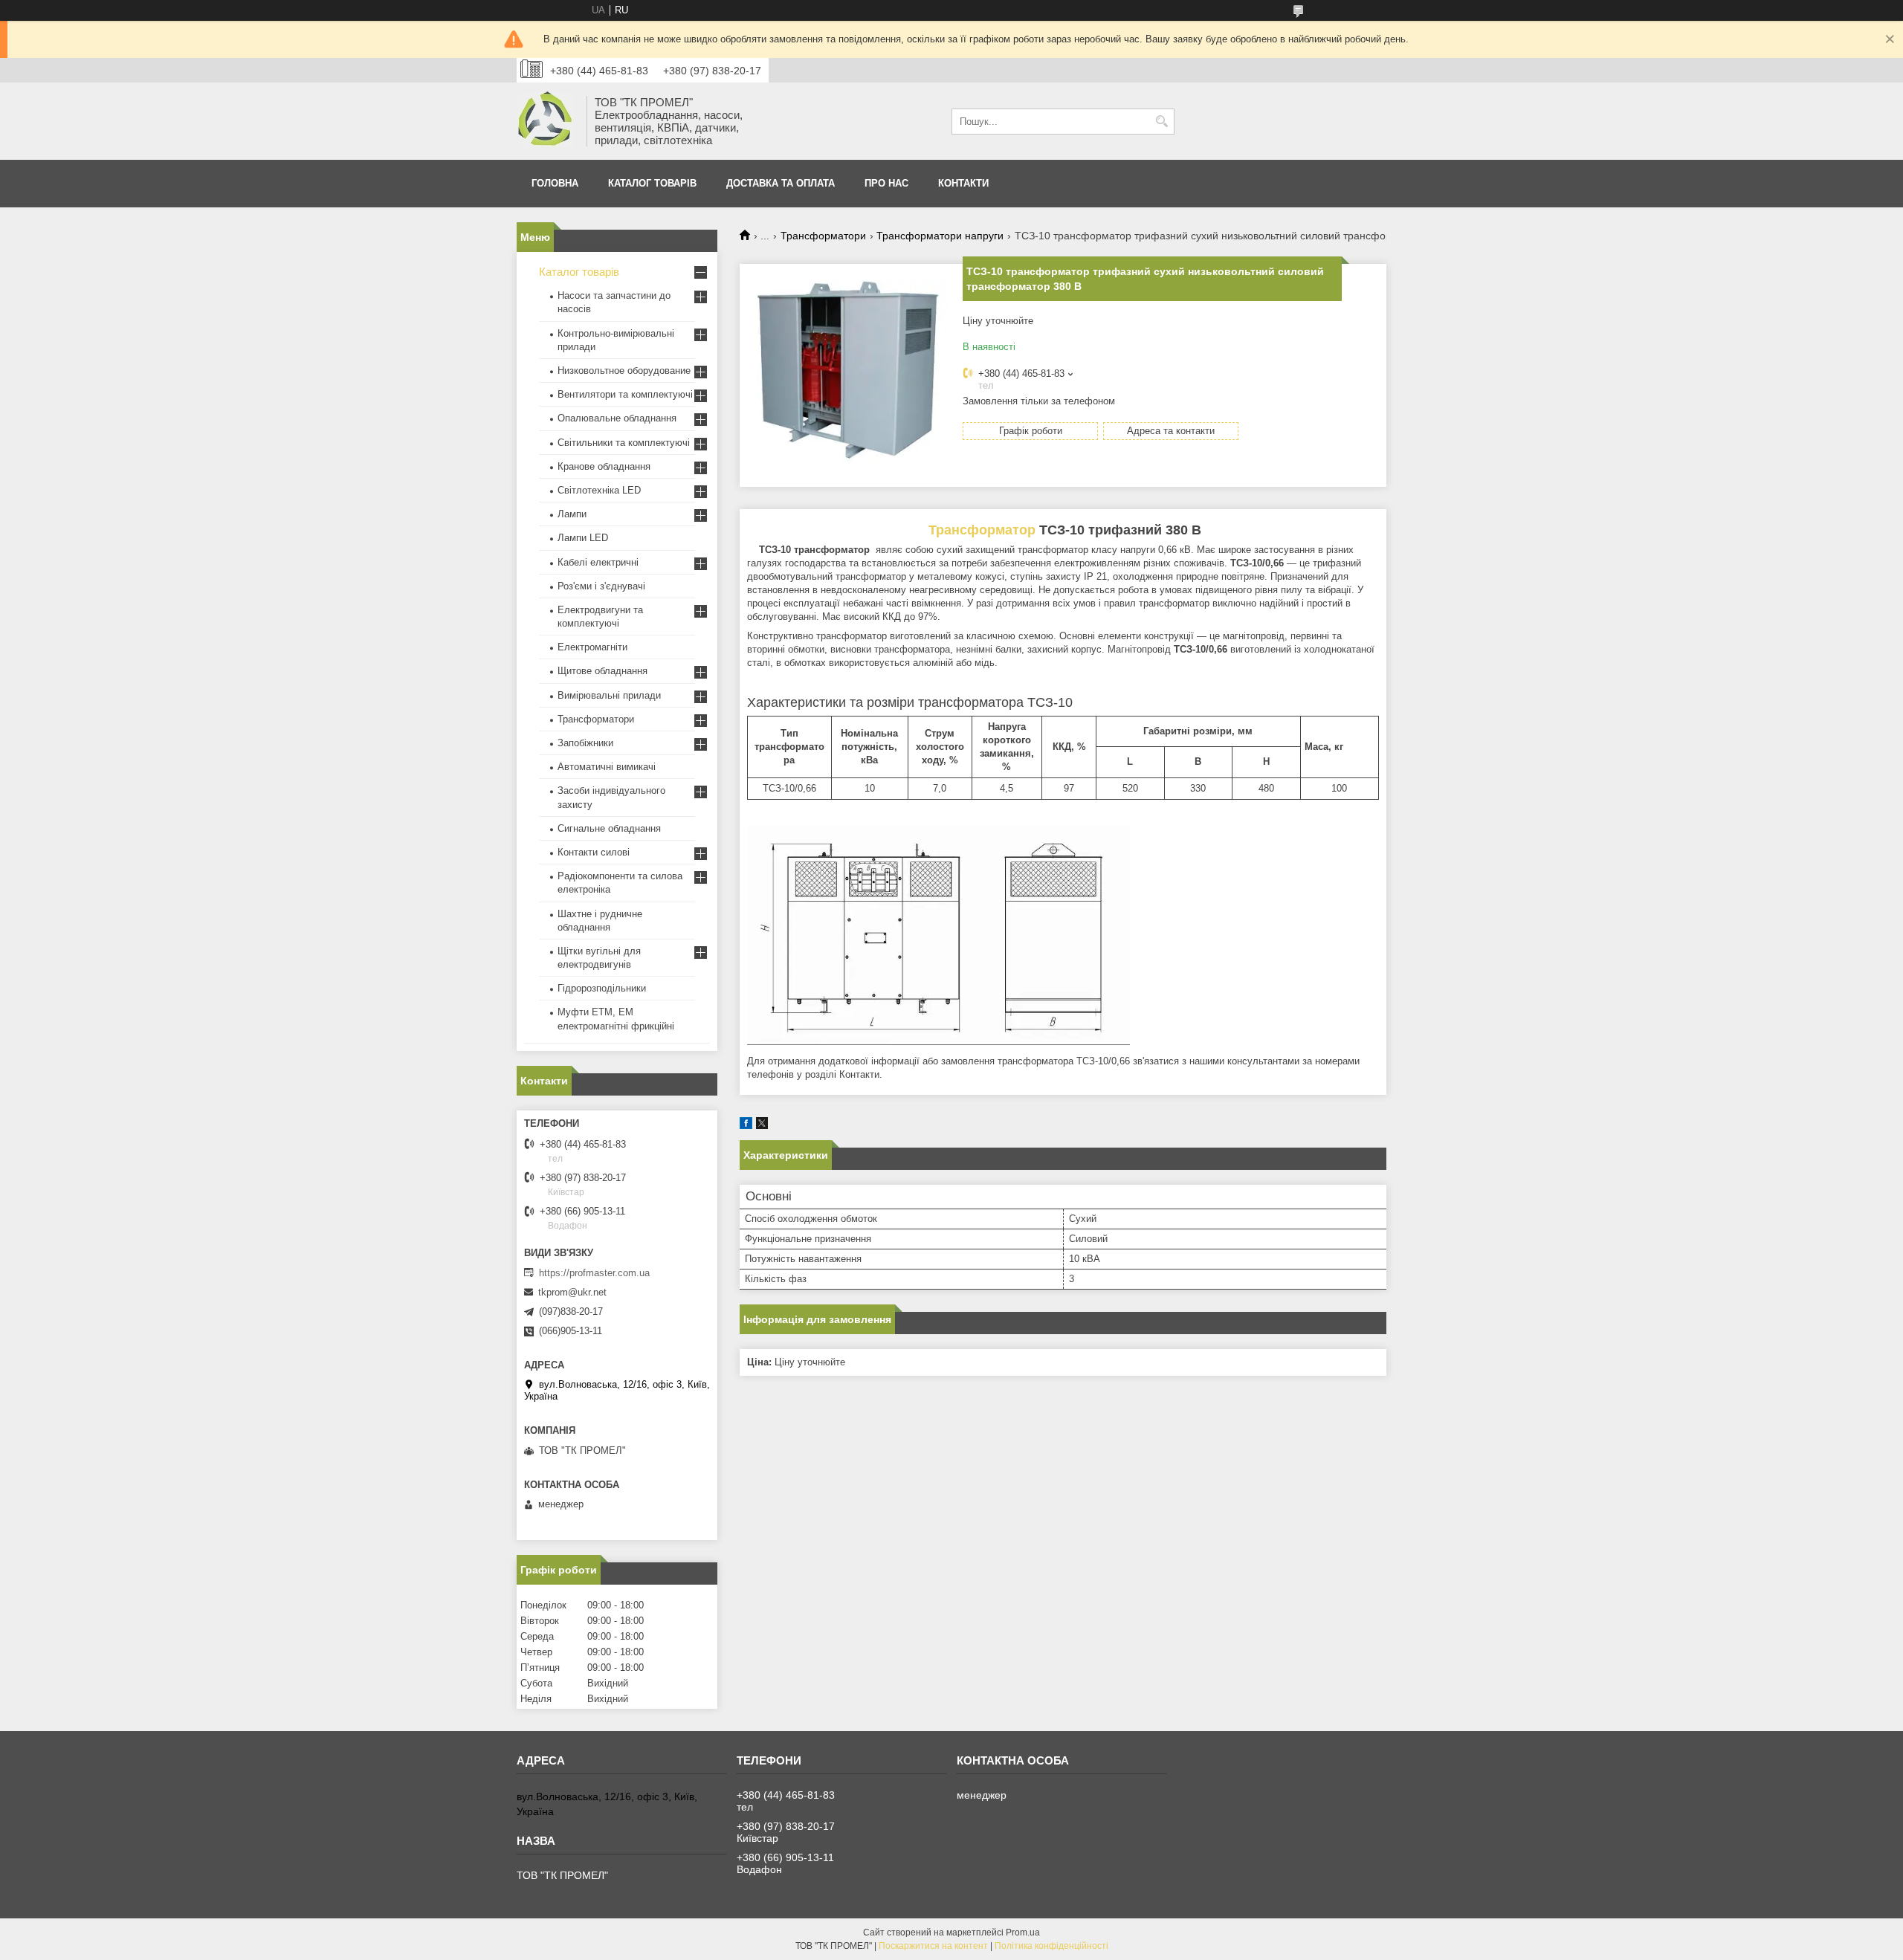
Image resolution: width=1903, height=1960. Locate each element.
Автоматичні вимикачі (607, 767)
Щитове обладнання (602, 671)
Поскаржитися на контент (933, 1946)
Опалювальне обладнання (617, 418)
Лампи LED (583, 538)
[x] (762, 1126)
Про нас (886, 183)
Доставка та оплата (781, 183)
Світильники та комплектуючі (624, 443)
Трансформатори (823, 236)
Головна (555, 183)
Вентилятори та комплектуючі (625, 394)
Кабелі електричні (598, 562)
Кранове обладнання (604, 466)
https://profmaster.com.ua (594, 1273)
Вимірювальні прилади (609, 695)
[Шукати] (1161, 122)
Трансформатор (982, 530)
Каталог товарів (652, 183)
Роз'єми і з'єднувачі (601, 586)
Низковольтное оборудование (624, 371)
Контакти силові (594, 852)
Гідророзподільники (602, 988)
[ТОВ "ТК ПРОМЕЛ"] (546, 121)
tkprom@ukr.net (572, 1292)
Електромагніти (592, 647)
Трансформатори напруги (940, 236)
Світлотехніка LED (599, 490)
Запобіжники (585, 743)
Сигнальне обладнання (609, 828)
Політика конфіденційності (1051, 1946)
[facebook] (746, 1126)
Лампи (572, 514)
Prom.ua (1023, 1932)
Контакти (963, 183)
